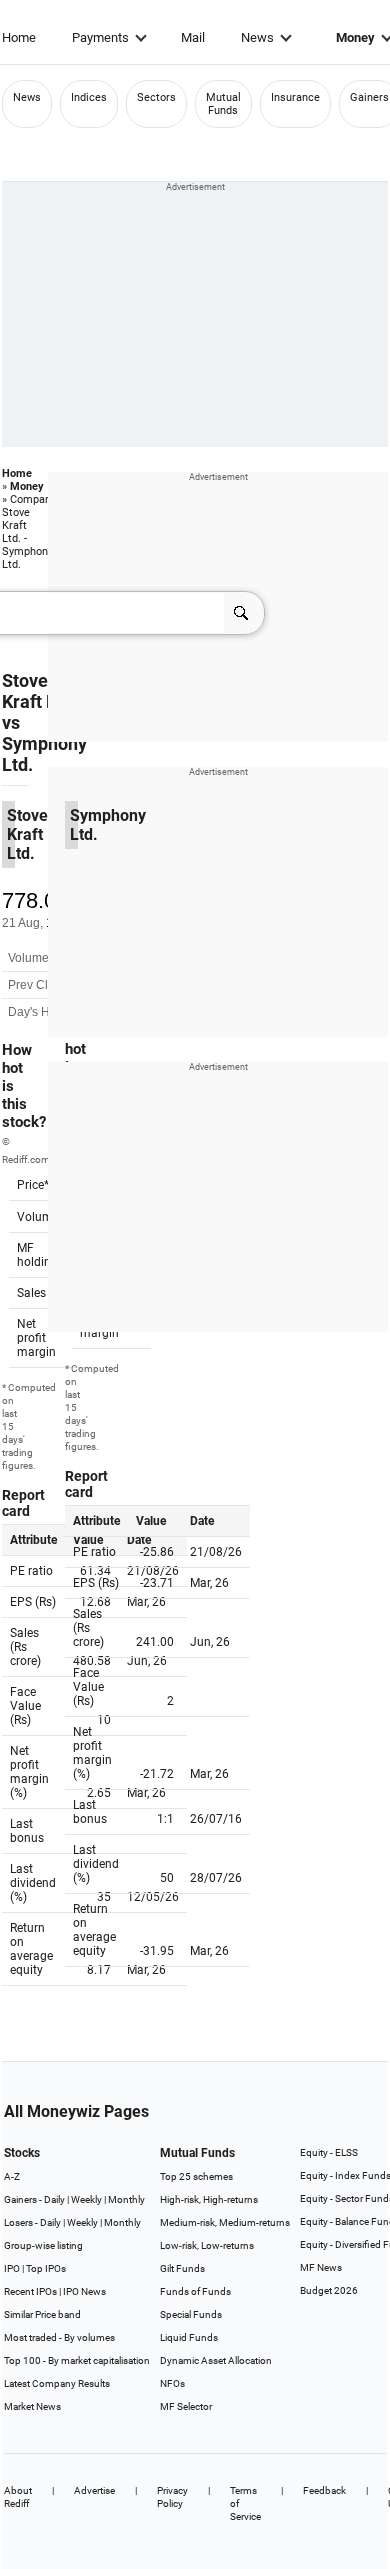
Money (27, 486)
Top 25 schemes (196, 2176)
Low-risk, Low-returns (207, 2245)
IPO (12, 2268)
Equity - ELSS (329, 2152)
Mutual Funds (223, 104)
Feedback (324, 2490)
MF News (321, 2267)
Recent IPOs (30, 2291)
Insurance (295, 97)
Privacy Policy (172, 2497)
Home (19, 37)
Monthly (126, 2199)
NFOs (172, 2383)
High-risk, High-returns (209, 2199)
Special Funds (191, 2314)
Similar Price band (42, 2314)
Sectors (156, 97)
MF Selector (186, 2406)
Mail (193, 37)
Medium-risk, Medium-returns (225, 2222)
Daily (54, 2199)
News (257, 37)
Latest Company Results (57, 2383)
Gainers (369, 97)
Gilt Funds (182, 2268)
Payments (100, 37)
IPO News (84, 2291)
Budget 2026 (329, 2290)
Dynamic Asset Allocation (216, 2360)
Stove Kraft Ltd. (39, 691)
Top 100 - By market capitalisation (77, 2360)
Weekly (86, 2199)
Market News (32, 2406)
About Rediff (18, 2497)
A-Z (12, 2176)
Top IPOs (46, 2268)
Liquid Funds (189, 2337)
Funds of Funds (195, 2291)
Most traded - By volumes (59, 2337)
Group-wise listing (43, 2245)
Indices (89, 97)
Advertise (94, 2490)
